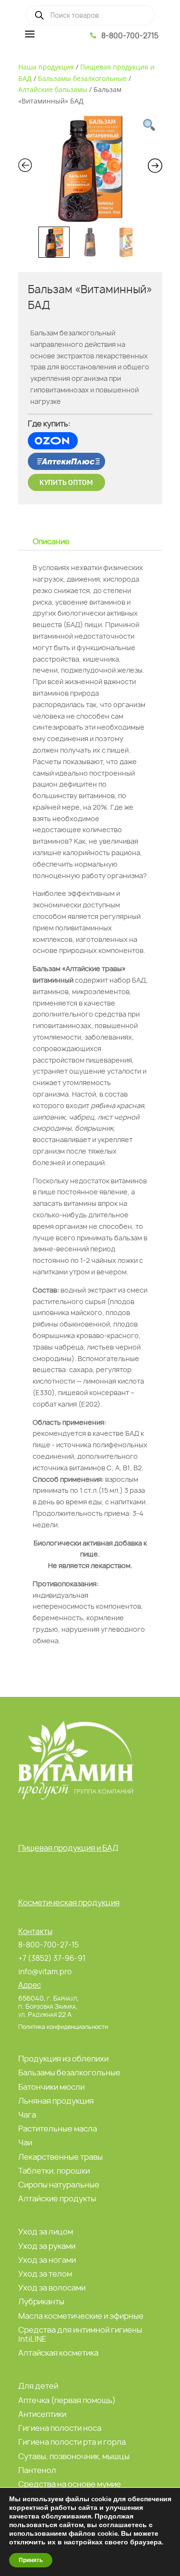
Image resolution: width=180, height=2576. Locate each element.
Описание (51, 541)
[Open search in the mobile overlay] (90, 15)
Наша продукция (46, 67)
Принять (31, 2560)
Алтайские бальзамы (53, 89)
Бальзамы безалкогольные (82, 78)
